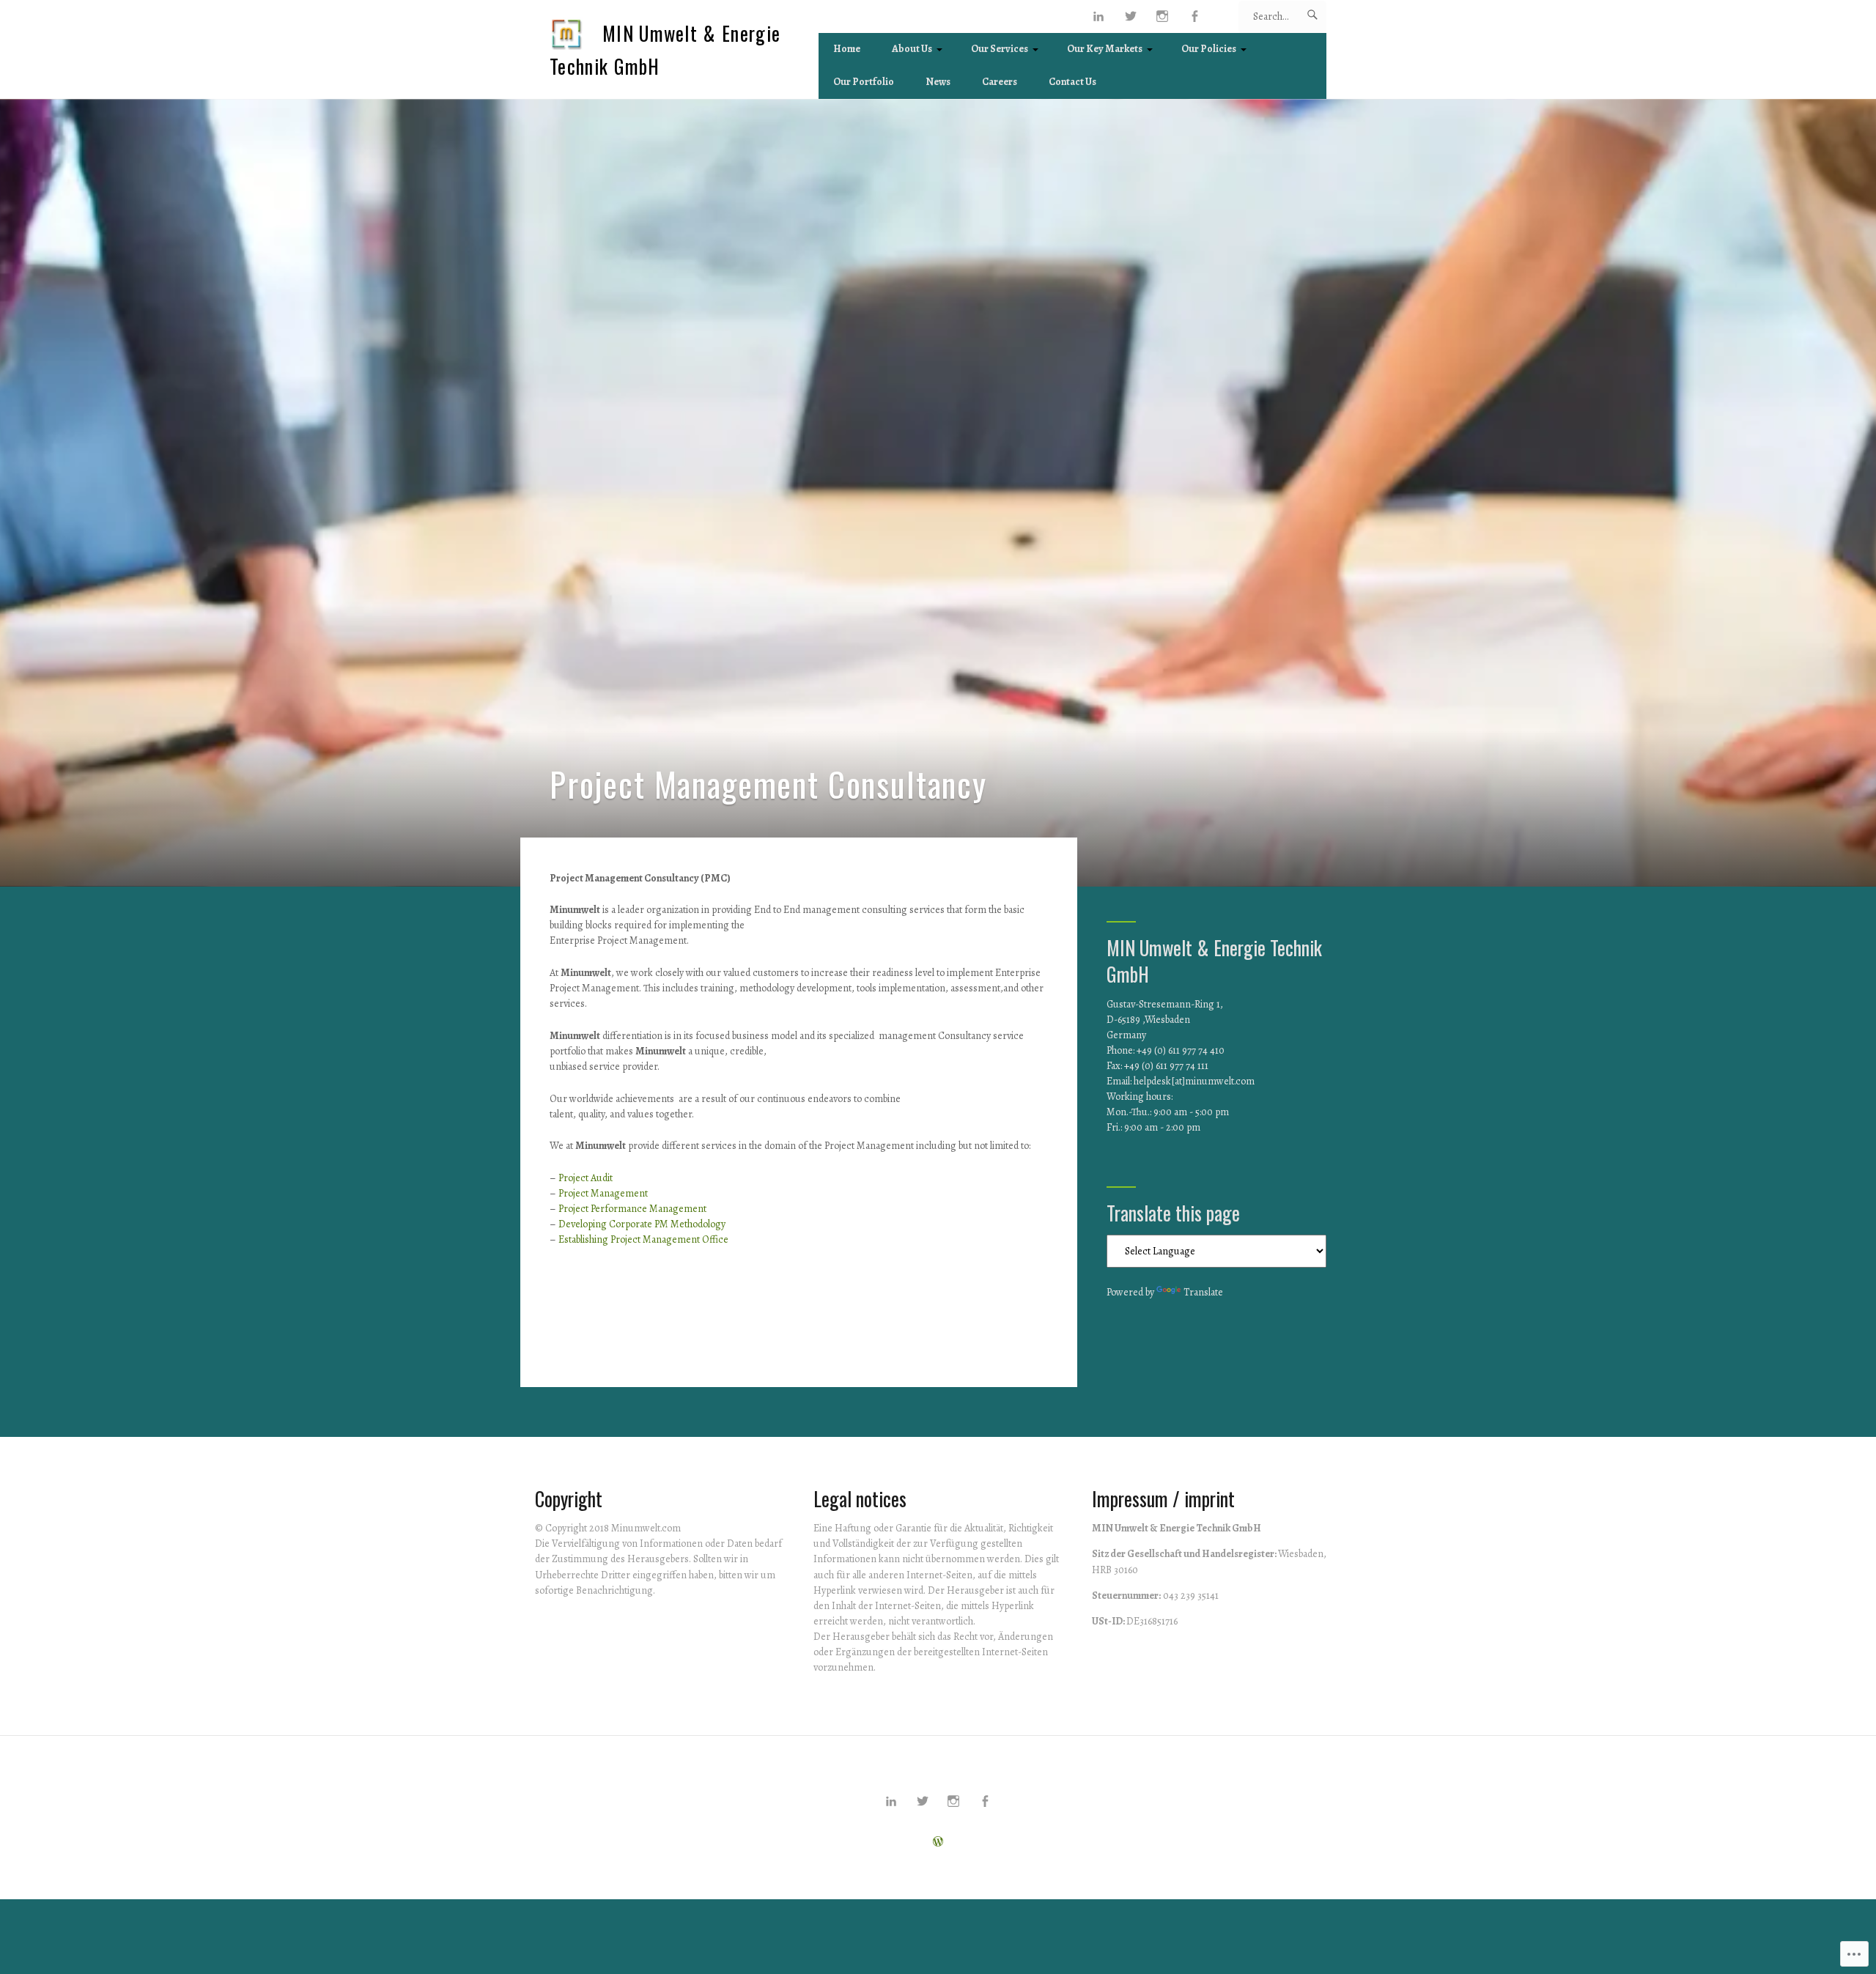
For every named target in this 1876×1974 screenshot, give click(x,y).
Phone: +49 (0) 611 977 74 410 (1166, 1050)
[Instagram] (1163, 16)
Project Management (603, 1193)
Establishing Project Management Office (643, 1239)
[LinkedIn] (1099, 16)
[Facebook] (1195, 16)
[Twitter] (1131, 16)
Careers (1000, 82)
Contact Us (1072, 82)
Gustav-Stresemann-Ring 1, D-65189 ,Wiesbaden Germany (1165, 1020)
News (938, 82)
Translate (1203, 1292)
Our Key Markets (1105, 49)
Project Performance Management (632, 1209)
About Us (912, 49)
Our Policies (1209, 49)
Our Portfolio (864, 82)
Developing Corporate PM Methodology (642, 1224)
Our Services (1000, 49)
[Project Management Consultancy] (938, 493)
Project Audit (586, 1178)
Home (847, 49)
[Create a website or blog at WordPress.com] (938, 1842)
